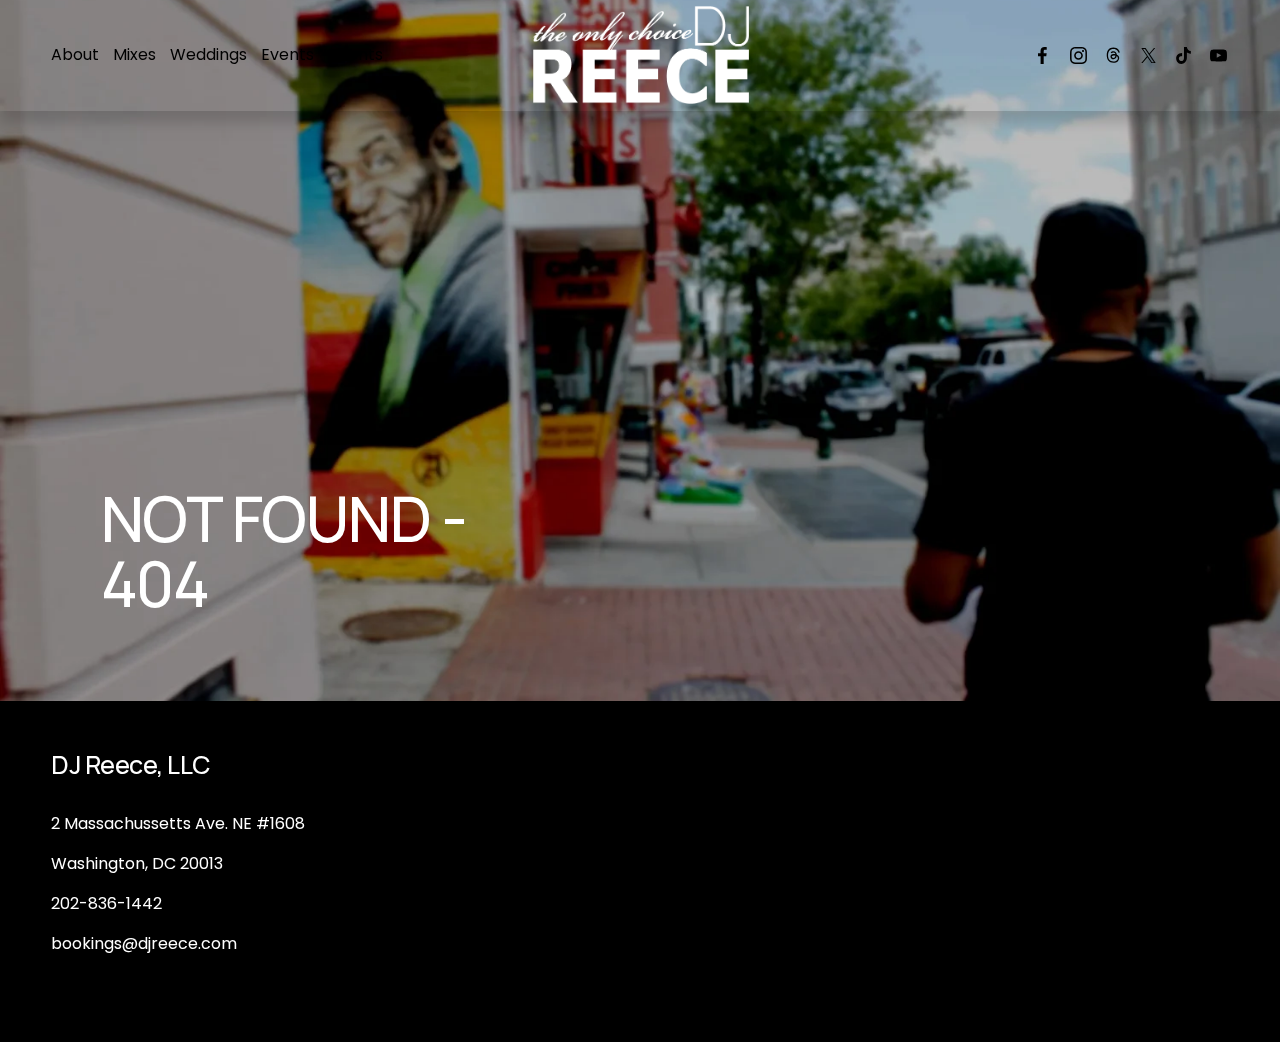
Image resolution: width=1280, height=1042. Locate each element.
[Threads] (1113, 55)
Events (287, 54)
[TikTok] (1183, 55)
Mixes (134, 54)
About (75, 54)
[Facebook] (1042, 55)
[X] (1148, 55)
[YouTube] (1218, 55)
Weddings (208, 54)
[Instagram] (1078, 55)
